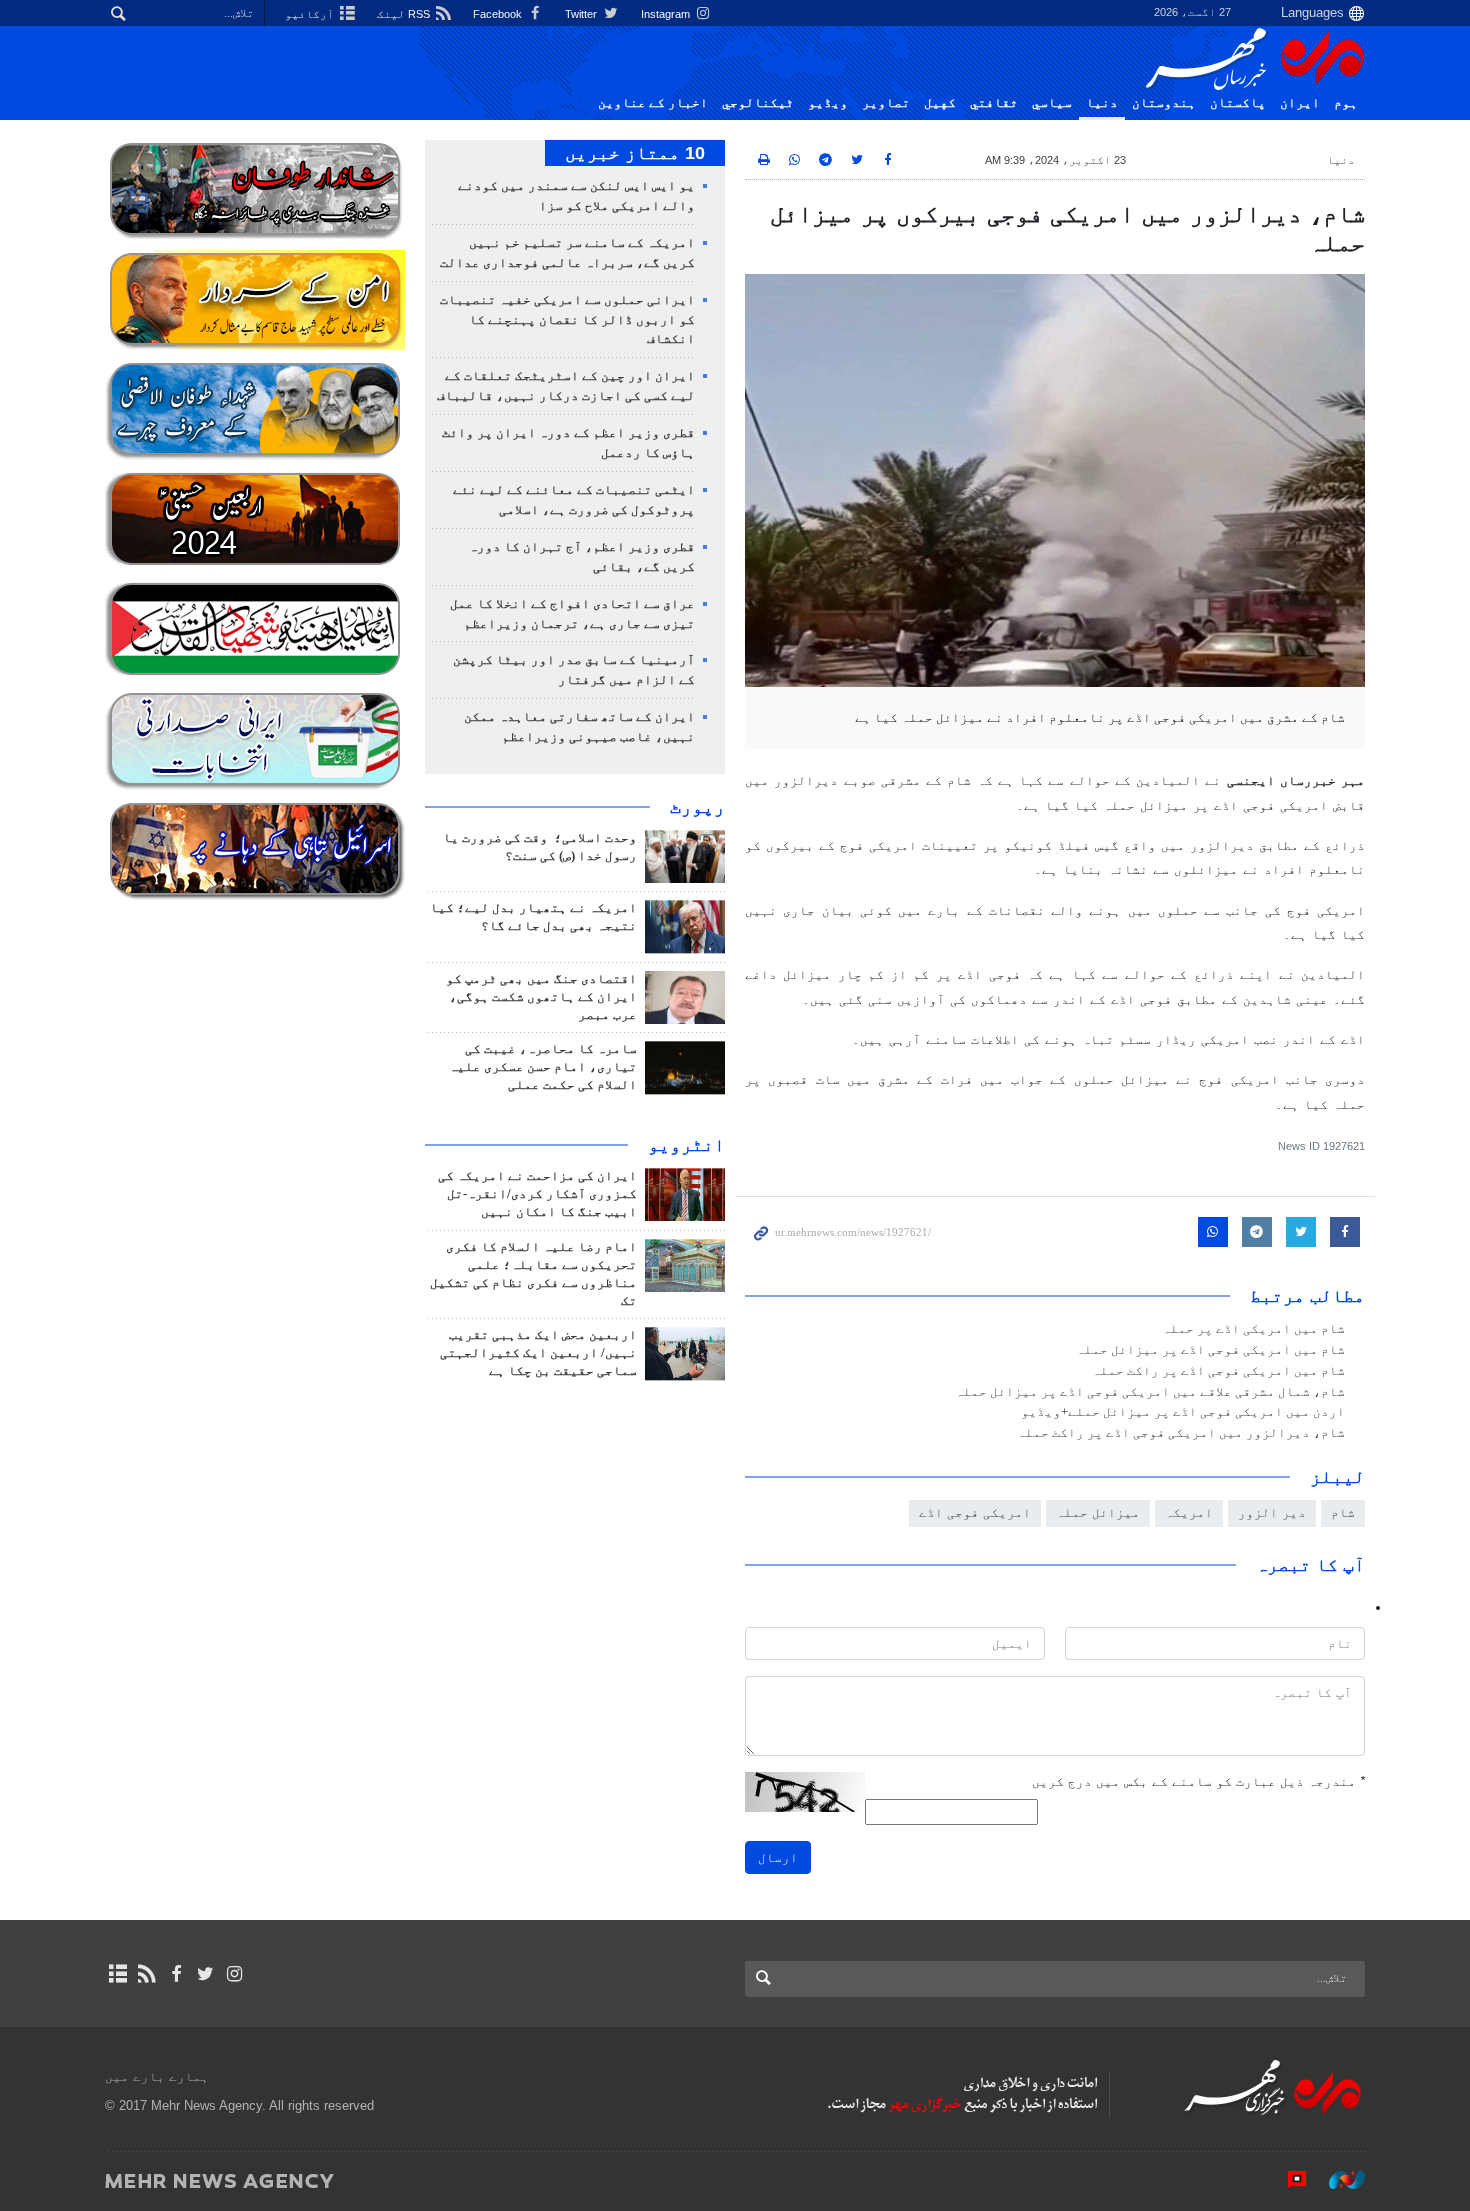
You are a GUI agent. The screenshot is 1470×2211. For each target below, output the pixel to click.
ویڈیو (828, 103)
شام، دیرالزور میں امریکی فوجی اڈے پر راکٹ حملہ (1181, 1433)
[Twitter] (205, 1974)
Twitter (582, 14)
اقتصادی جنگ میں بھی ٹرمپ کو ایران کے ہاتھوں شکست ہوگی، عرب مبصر (541, 997)
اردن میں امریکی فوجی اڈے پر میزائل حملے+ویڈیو (1183, 1412)
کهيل (940, 103)
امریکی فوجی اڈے (975, 1512)
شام (1343, 1512)
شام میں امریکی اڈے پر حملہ (1253, 1329)
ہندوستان (1164, 103)
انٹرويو (686, 1145)
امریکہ (1189, 1512)
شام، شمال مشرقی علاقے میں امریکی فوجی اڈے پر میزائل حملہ (1150, 1392)
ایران (1300, 103)
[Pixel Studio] (1287, 2180)
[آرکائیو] (117, 1974)
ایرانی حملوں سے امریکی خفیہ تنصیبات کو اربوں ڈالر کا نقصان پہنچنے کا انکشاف (567, 320)
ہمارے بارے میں (157, 2076)
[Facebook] (175, 1974)
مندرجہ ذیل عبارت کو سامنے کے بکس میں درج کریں (1198, 1781)
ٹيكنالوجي (758, 103)
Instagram (667, 14)
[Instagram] (234, 1974)
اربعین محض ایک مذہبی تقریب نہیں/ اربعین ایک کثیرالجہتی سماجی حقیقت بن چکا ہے (538, 1353)
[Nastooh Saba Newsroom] (1337, 2180)
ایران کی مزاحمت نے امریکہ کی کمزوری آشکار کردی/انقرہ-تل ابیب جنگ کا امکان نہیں (537, 1194)
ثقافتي (994, 103)
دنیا (1102, 103)
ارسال (778, 1857)
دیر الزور (1272, 1512)
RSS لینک (405, 14)
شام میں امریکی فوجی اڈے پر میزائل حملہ (1210, 1350)
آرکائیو (311, 14)
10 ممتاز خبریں (635, 153)
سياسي (1052, 103)
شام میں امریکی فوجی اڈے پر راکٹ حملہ (1218, 1371)
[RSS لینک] (146, 1974)
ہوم (1346, 103)
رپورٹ (697, 807)
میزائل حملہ (1098, 1512)
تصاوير (886, 103)
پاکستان (1238, 103)
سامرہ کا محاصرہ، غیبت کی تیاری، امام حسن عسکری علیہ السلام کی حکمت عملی (543, 1067)
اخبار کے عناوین (653, 103)
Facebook (499, 14)
